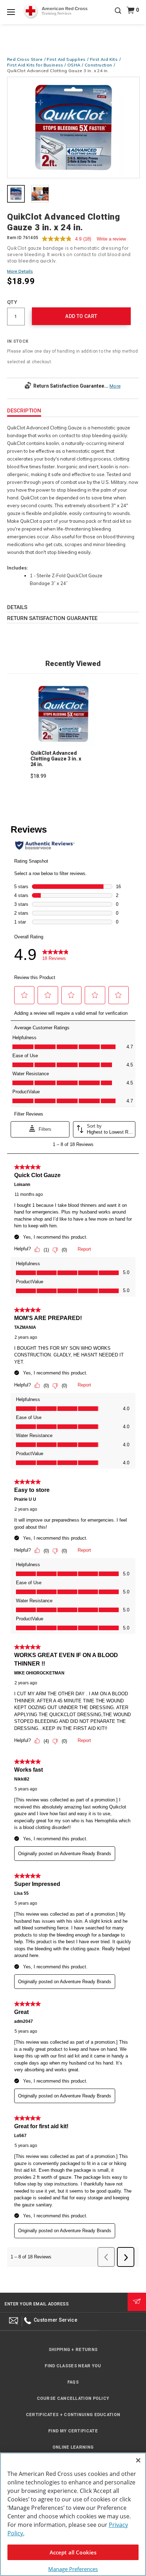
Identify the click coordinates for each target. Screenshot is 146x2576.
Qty (12, 302)
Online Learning (73, 2447)
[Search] (118, 16)
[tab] (16, 195)
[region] (73, 2514)
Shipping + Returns (73, 2350)
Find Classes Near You (73, 2366)
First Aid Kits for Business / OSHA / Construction (60, 65)
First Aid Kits (104, 59)
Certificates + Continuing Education (73, 2415)
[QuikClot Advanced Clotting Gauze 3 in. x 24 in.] (73, 128)
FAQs (73, 2382)
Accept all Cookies (73, 2552)
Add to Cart (81, 316)
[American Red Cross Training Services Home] (55, 11)
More (115, 386)
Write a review (111, 239)
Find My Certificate (73, 2431)
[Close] (138, 2460)
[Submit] (137, 2302)
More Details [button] (20, 271)
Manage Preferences (73, 2569)
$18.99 (38, 776)
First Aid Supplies (66, 59)
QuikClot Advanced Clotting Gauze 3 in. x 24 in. (56, 759)
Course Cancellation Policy (73, 2398)
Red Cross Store (25, 59)
